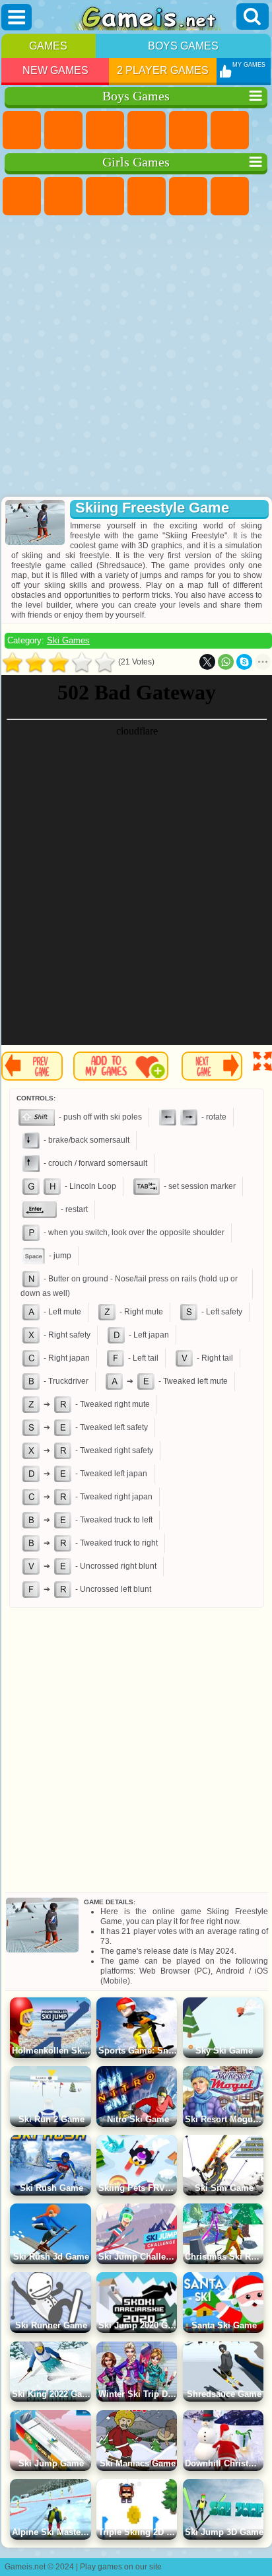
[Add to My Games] (121, 1066)
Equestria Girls (63, 196)
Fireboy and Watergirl (105, 196)
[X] (207, 662)
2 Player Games (163, 70)
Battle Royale (230, 130)
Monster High (230, 196)
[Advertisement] (135, 357)
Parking (22, 130)
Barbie (147, 196)
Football (63, 130)
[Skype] (244, 662)
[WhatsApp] (226, 662)
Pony (22, 196)
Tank (147, 130)
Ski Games (68, 640)
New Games (55, 70)
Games (48, 46)
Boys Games (183, 46)
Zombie (188, 130)
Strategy (105, 130)
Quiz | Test (188, 196)
